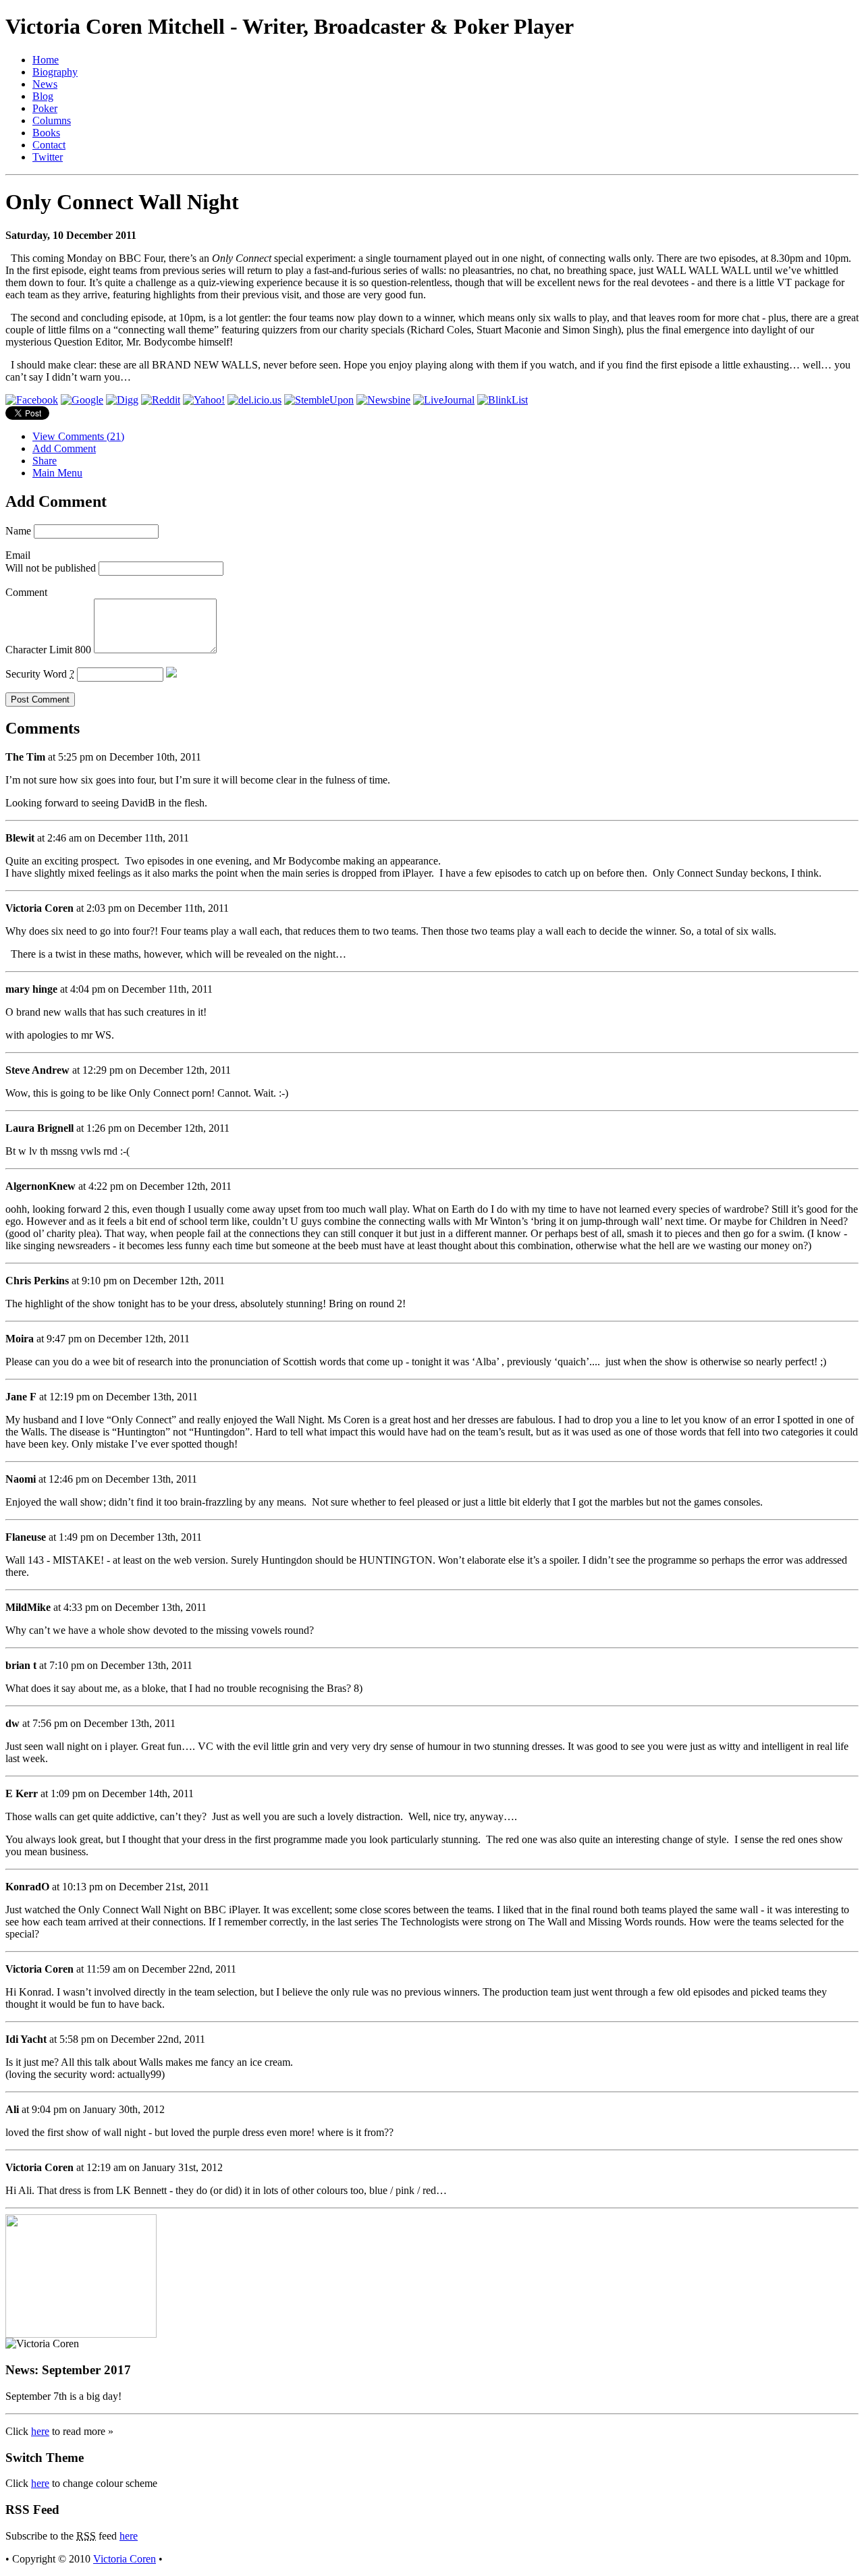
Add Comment (64, 448)
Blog (43, 96)
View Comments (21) (78, 436)
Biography (55, 72)
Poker (45, 108)
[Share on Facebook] (32, 400)
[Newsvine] (383, 400)
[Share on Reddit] (161, 400)
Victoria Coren (125, 2559)
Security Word (40, 674)
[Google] (82, 400)
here (40, 2431)
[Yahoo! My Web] (204, 400)
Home (46, 60)
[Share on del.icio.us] (254, 400)
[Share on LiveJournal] (444, 400)
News (45, 84)
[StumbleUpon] (319, 400)
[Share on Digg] (122, 400)
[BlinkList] (503, 400)
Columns (52, 120)
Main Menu (57, 473)
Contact (49, 145)
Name (18, 531)
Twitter (48, 157)
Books (46, 133)
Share (45, 461)
